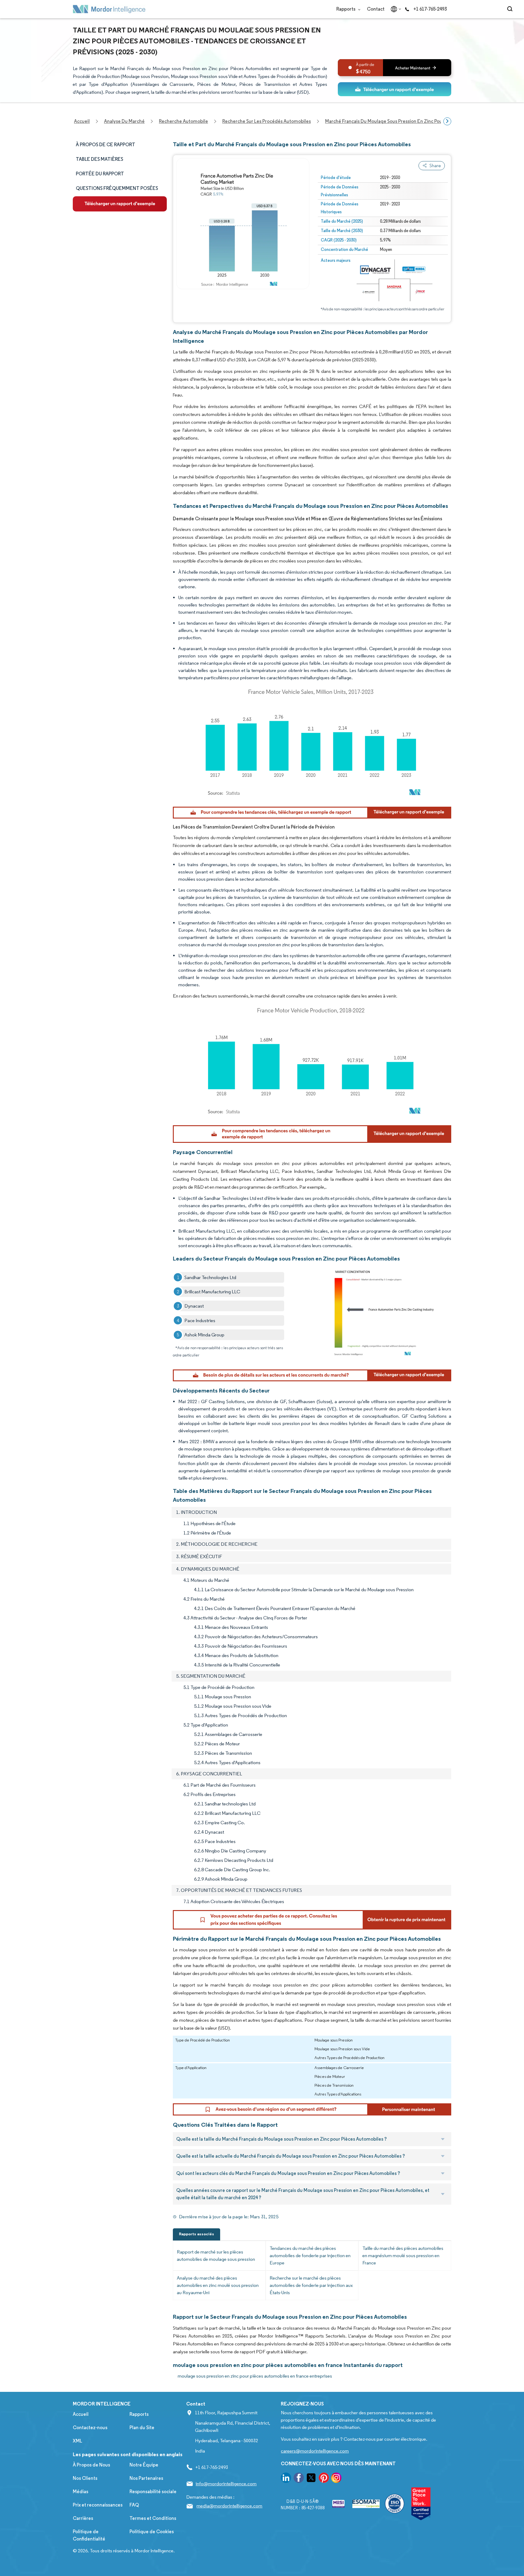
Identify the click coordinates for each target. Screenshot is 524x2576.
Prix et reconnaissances (98, 2505)
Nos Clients (85, 2478)
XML (77, 2441)
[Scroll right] (447, 121)
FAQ (134, 2505)
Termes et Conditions (153, 2518)
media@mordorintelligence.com (229, 2506)
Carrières (83, 2518)
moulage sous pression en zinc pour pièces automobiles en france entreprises (255, 2376)
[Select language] (395, 9)
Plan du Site (142, 2427)
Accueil (81, 2414)
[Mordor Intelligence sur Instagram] (336, 2479)
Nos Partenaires (146, 2478)
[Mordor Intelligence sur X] (311, 2479)
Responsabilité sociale (153, 2492)
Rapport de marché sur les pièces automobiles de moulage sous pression (216, 2255)
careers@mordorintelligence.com (315, 2451)
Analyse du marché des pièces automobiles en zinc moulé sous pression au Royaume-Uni (218, 2285)
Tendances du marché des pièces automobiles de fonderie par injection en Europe (310, 2255)
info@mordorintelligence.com (226, 2484)
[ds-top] (395, 89)
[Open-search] (511, 9)
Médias (81, 2492)
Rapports (346, 9)
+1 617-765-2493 (430, 9)
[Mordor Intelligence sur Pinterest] (324, 2479)
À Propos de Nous (91, 2465)
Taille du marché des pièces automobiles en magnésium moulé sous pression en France (403, 2255)
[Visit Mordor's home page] (109, 9)
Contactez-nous (90, 2427)
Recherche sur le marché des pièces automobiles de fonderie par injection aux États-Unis (311, 2285)
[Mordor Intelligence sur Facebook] (299, 2479)
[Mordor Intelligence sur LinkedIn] (286, 2479)
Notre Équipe (144, 2465)
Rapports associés (196, 2234)
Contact (376, 9)
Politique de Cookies (152, 2532)
